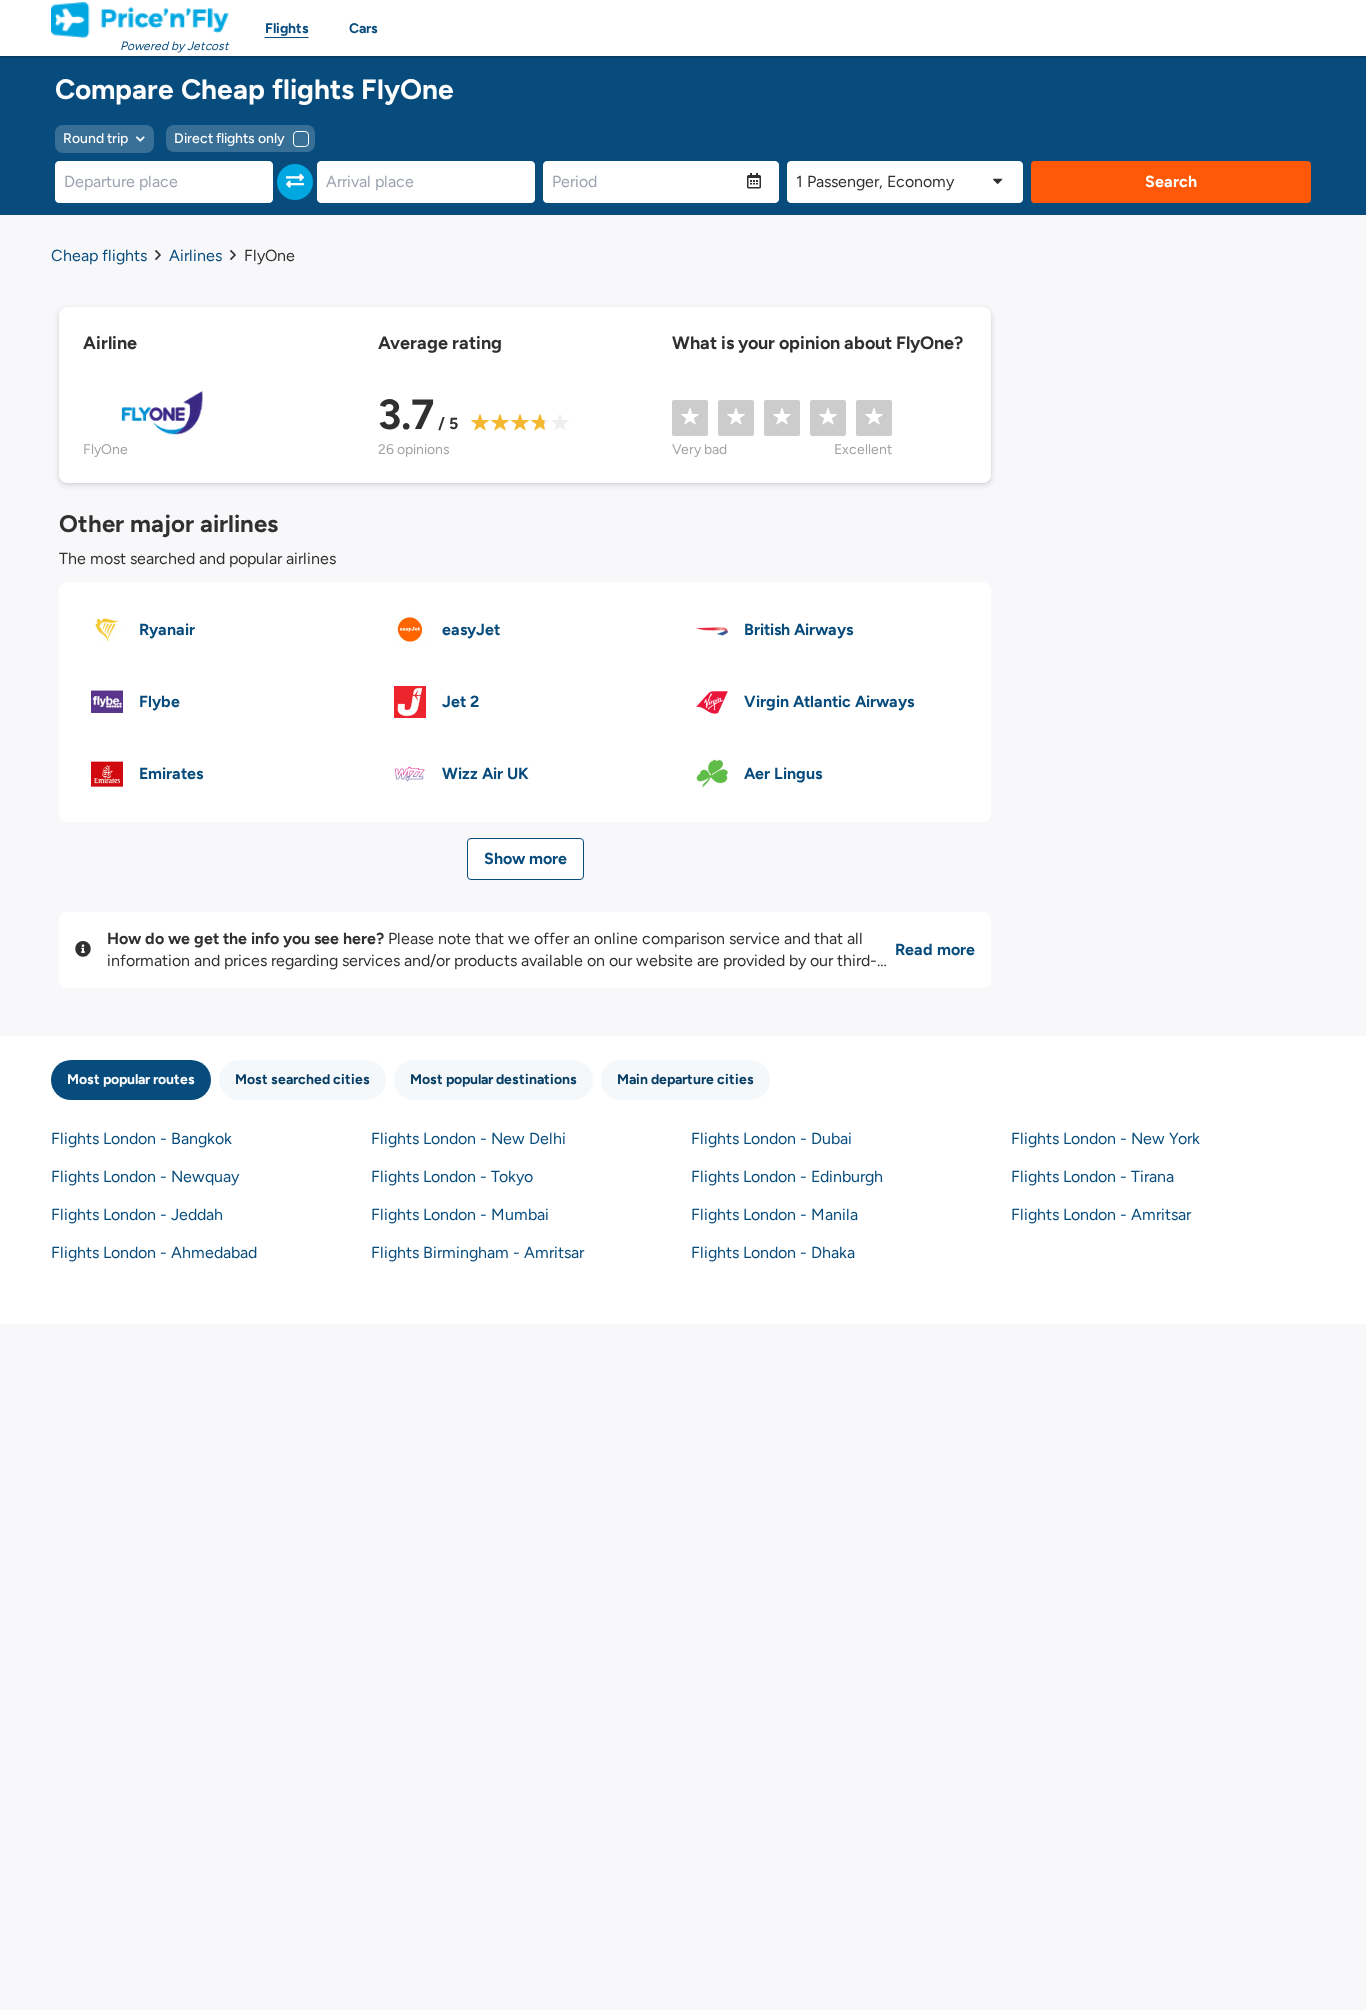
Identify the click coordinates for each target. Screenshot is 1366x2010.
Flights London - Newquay (145, 1176)
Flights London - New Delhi (468, 1138)
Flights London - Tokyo (452, 1176)
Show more (525, 858)
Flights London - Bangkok (141, 1138)
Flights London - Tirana (1092, 1176)
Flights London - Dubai (771, 1138)
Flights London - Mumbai (460, 1214)
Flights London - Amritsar (1101, 1214)
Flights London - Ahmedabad (154, 1252)
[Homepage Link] (140, 20)
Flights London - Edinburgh (787, 1176)
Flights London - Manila (774, 1214)
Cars (363, 28)
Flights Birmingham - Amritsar (477, 1252)
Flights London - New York (1105, 1138)
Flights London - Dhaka (773, 1252)
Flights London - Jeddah (137, 1214)
